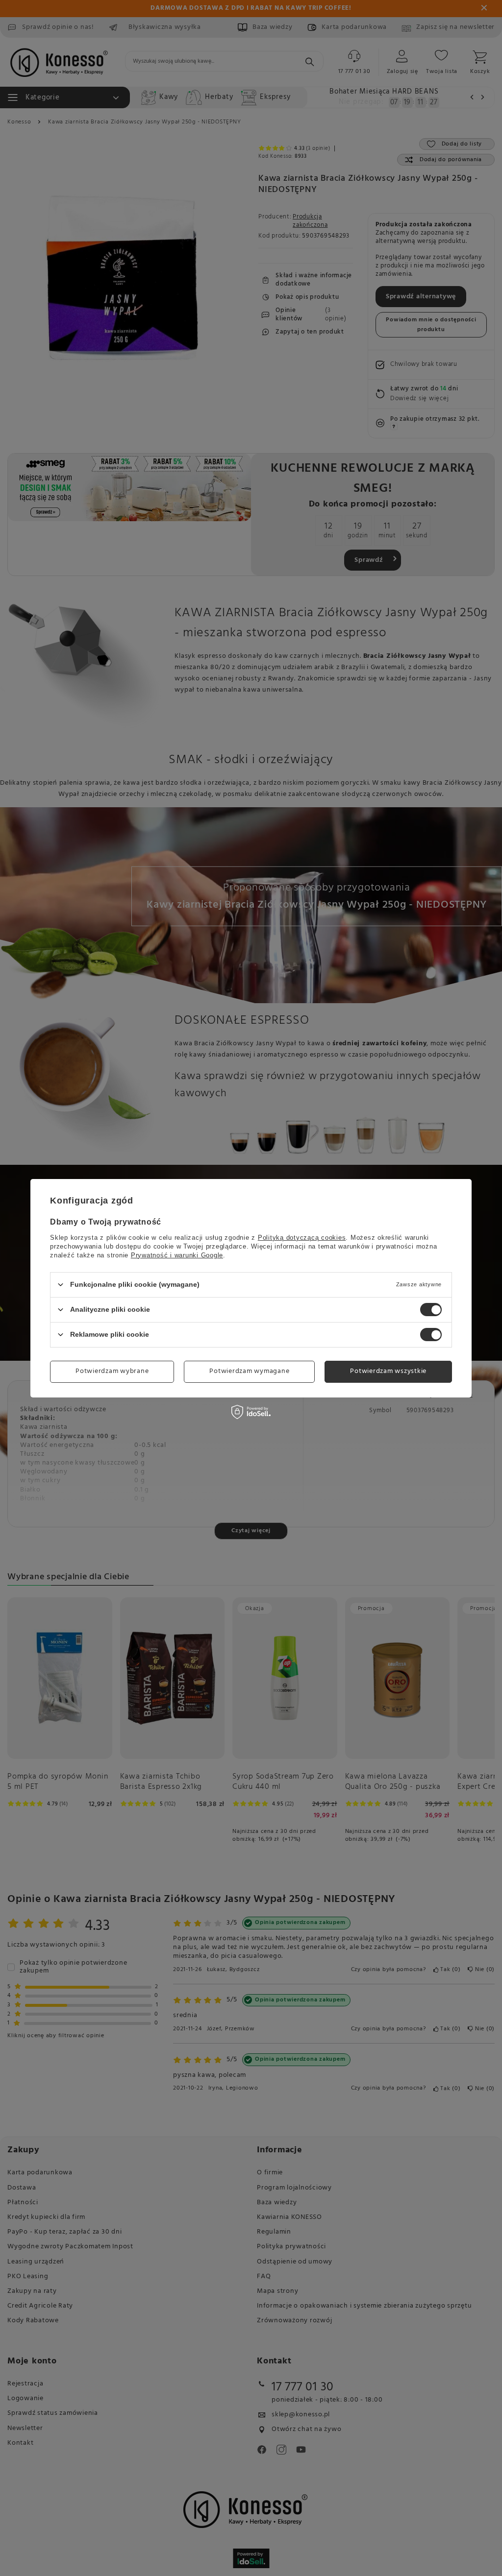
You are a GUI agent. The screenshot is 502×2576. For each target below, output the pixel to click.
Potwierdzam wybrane (112, 1371)
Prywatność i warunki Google (177, 1255)
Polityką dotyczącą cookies (302, 1237)
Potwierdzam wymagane (249, 1371)
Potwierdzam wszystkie (388, 1371)
